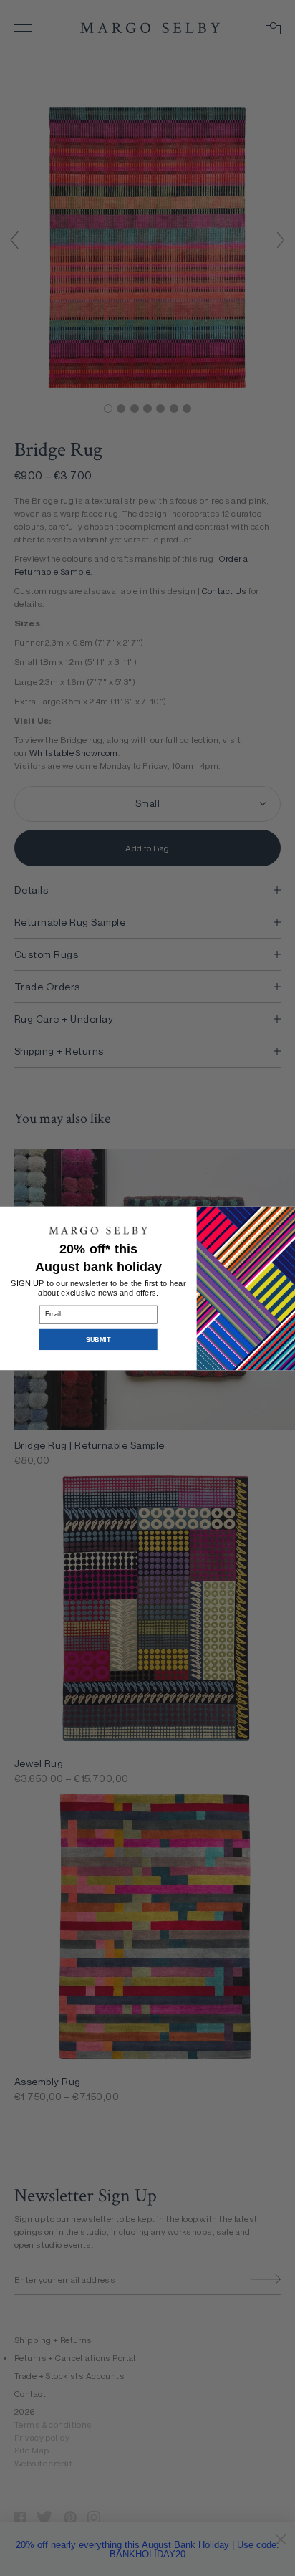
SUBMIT (98, 1339)
